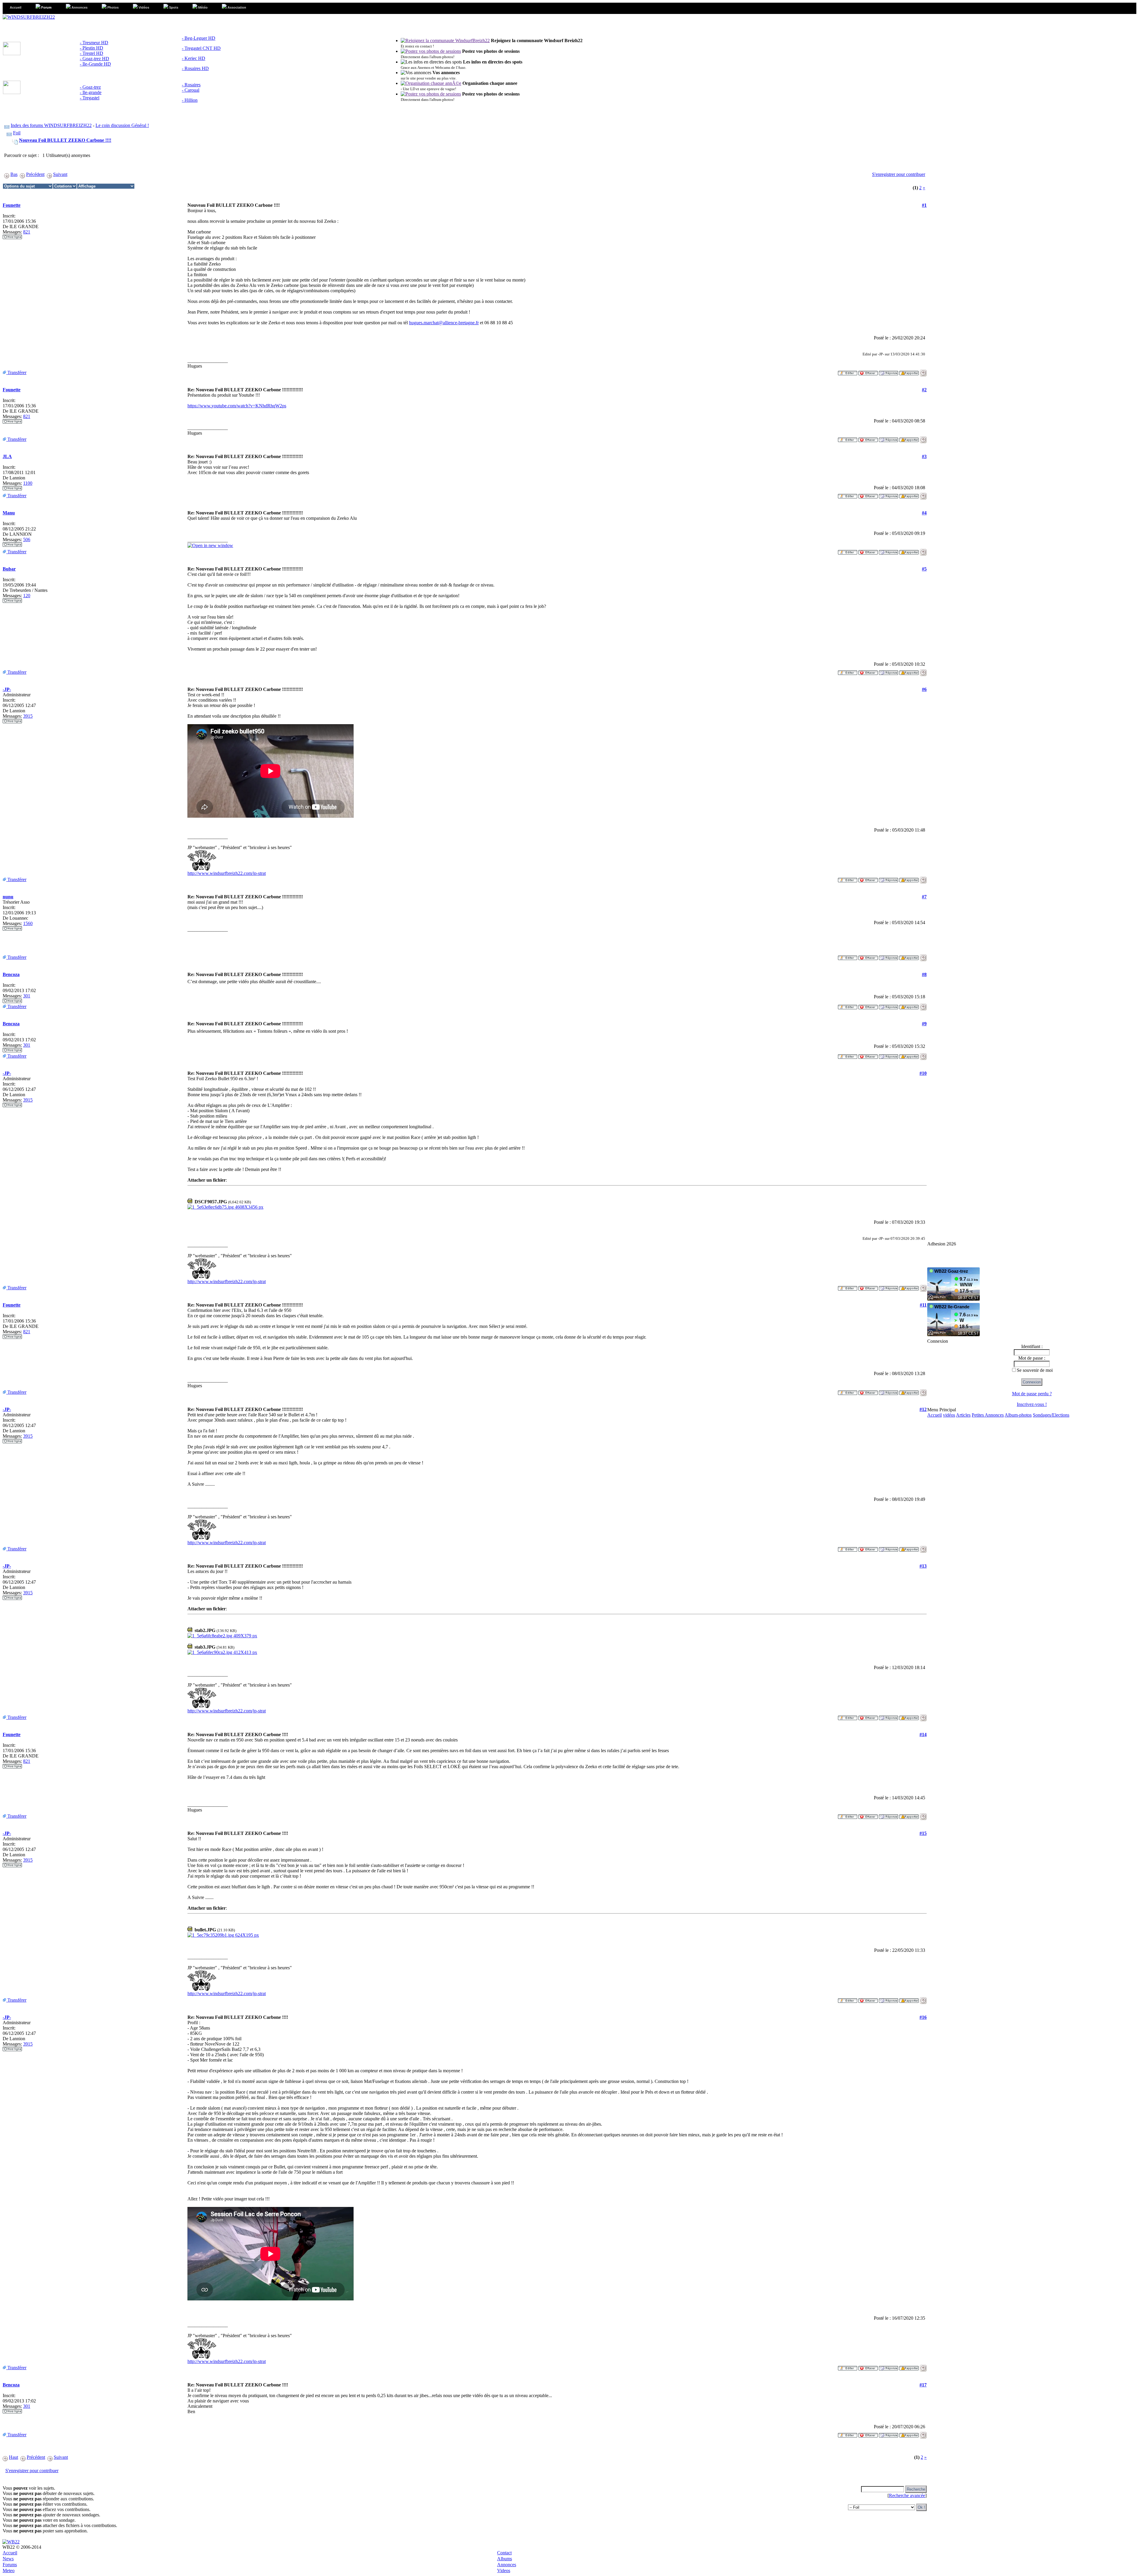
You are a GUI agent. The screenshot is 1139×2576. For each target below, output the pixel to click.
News (8, 2559)
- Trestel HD (92, 53)
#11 (923, 1305)
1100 (28, 483)
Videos (504, 2571)
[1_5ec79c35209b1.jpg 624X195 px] (223, 1935)
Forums (10, 2565)
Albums (505, 2559)
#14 (923, 1734)
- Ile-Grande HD (95, 64)
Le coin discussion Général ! (122, 125)
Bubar (9, 569)
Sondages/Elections (1051, 1415)
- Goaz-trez (90, 87)
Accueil (934, 1415)
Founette (12, 205)
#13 (923, 1566)
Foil (17, 133)
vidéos (949, 1415)
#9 (924, 1024)
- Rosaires (191, 85)
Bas (14, 174)
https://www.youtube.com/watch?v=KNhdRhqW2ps (237, 406)
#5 (924, 569)
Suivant (60, 174)
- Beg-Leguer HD (199, 38)
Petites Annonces (988, 1415)
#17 (923, 2385)
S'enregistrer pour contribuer (899, 174)
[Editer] (848, 371)
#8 (924, 974)
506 (27, 539)
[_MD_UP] (923, 371)
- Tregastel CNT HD (201, 48)
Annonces (507, 2565)
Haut (13, 2457)
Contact (504, 2553)
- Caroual (191, 90)
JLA (7, 456)
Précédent (35, 174)
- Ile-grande (91, 92)
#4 (924, 513)
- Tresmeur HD (94, 43)
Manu (9, 513)
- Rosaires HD (195, 68)
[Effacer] (868, 371)
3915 (28, 716)
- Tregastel (90, 98)
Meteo (9, 2571)
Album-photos (1018, 1415)
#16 (923, 2017)
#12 (923, 1409)
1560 (28, 923)
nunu (8, 897)
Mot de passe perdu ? (1032, 1394)
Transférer (16, 372)
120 (27, 596)
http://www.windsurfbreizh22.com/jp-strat (227, 873)
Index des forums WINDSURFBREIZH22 (51, 125)
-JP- (7, 689)
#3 (924, 456)
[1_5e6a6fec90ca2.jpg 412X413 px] (222, 1652)
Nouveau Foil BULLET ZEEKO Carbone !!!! (65, 140)
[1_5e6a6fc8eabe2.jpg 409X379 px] (222, 1636)
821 (27, 232)
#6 (924, 689)
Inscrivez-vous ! (1032, 1404)
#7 (924, 897)
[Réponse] (889, 371)
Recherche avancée (907, 2495)
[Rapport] (909, 371)
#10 (923, 1073)
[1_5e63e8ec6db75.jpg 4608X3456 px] (225, 1207)
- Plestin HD (92, 48)
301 (27, 996)
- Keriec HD (194, 58)
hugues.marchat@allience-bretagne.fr (444, 323)
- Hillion (190, 100)
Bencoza (11, 974)
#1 (924, 205)
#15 (923, 1833)
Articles (963, 1415)
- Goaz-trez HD (94, 59)
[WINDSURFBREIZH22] (29, 17)
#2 (924, 390)
